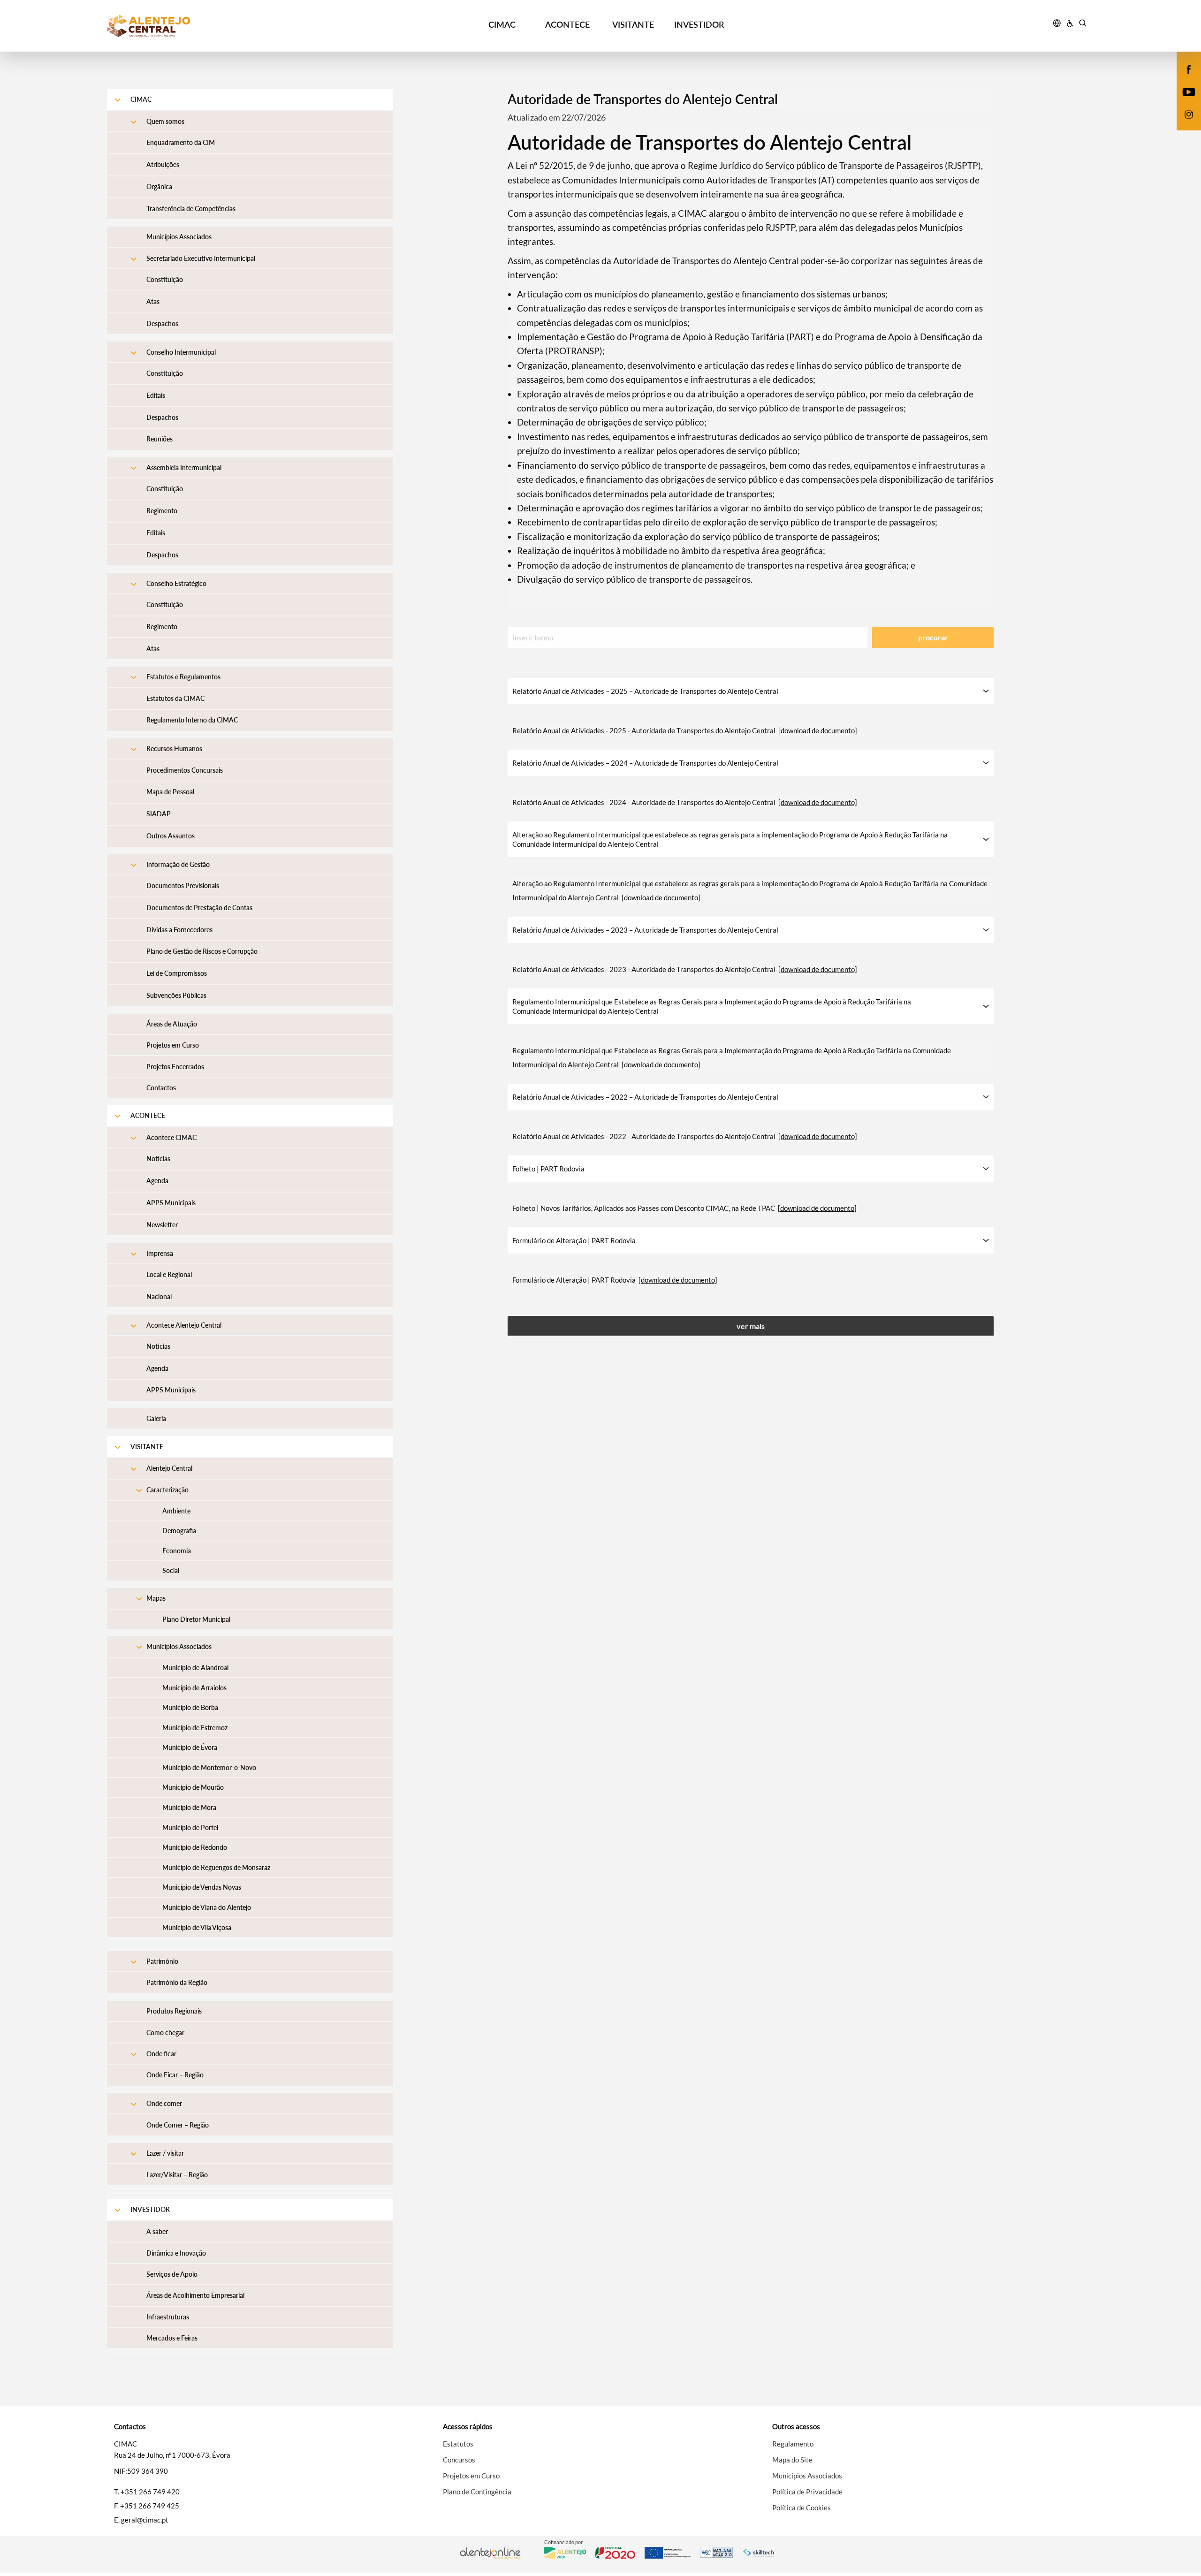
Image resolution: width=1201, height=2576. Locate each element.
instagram (1183, 124)
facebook (1183, 79)
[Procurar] (1083, 24)
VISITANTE (633, 24)
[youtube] (1189, 91)
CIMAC (502, 24)
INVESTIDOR (699, 24)
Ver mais (751, 1326)
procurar (933, 637)
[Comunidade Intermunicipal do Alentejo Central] (230, 26)
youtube (1183, 101)
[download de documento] (818, 730)
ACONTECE (567, 24)
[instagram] (1189, 114)
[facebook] (1189, 68)
